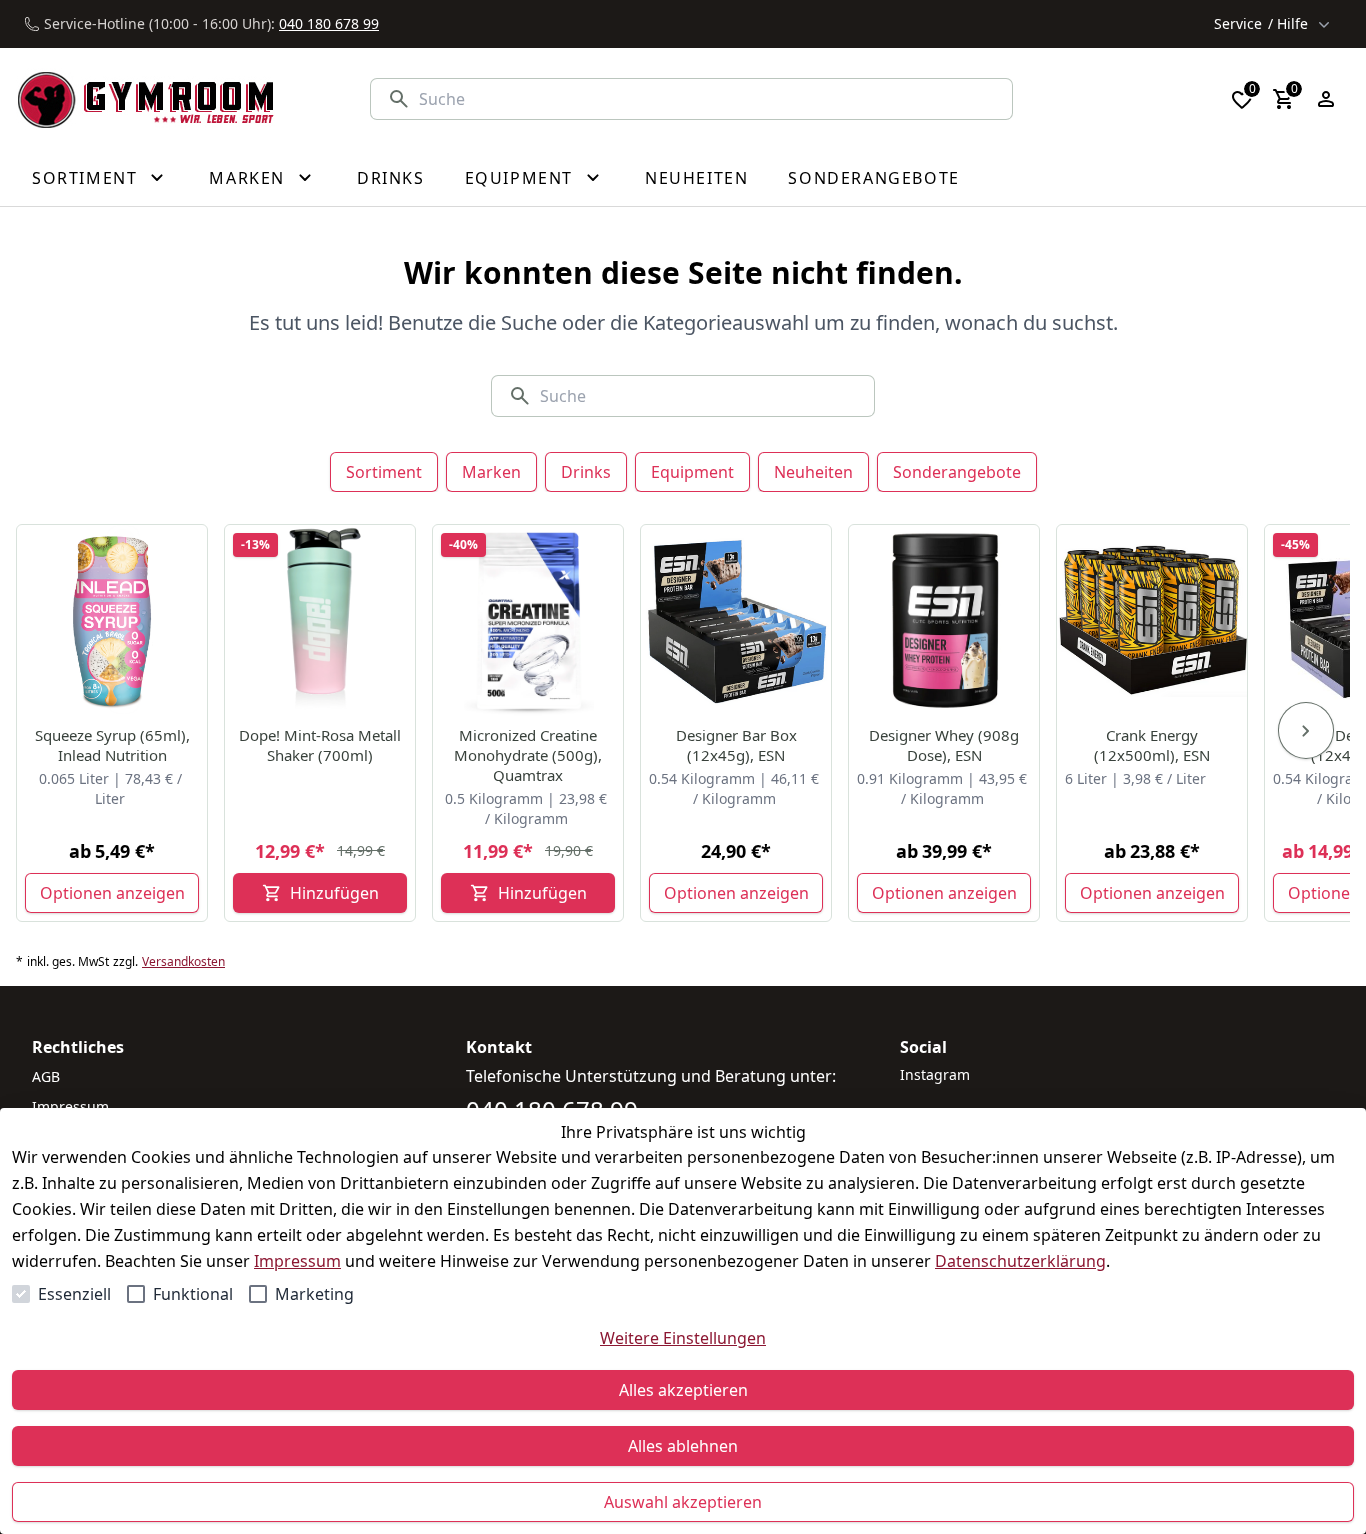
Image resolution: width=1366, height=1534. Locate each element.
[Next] (1306, 731)
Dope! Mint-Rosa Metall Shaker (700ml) (320, 745)
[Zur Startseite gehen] (145, 99)
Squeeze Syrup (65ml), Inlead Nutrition (112, 745)
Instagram (935, 1074)
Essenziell (74, 1294)
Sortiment (384, 472)
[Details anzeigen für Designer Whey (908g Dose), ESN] (945, 621)
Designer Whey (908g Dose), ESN (944, 745)
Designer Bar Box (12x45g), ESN (736, 745)
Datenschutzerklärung (1020, 1261)
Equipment (692, 472)
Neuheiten (813, 472)
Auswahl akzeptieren (683, 1502)
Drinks (586, 472)
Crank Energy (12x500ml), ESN (1152, 745)
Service (1261, 23)
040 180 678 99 (329, 23)
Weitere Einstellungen (683, 1338)
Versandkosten (183, 962)
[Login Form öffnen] (1326, 99)
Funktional (193, 1294)
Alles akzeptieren (683, 1390)
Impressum (297, 1261)
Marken (491, 472)
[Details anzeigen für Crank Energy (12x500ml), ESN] (1153, 621)
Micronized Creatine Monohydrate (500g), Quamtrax (528, 755)
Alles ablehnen (683, 1446)
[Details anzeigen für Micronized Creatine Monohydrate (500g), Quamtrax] (529, 621)
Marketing (314, 1294)
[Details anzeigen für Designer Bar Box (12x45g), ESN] (737, 621)
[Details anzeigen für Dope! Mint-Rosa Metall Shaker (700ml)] (321, 621)
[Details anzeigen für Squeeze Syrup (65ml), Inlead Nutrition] (113, 621)
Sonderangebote (957, 472)
